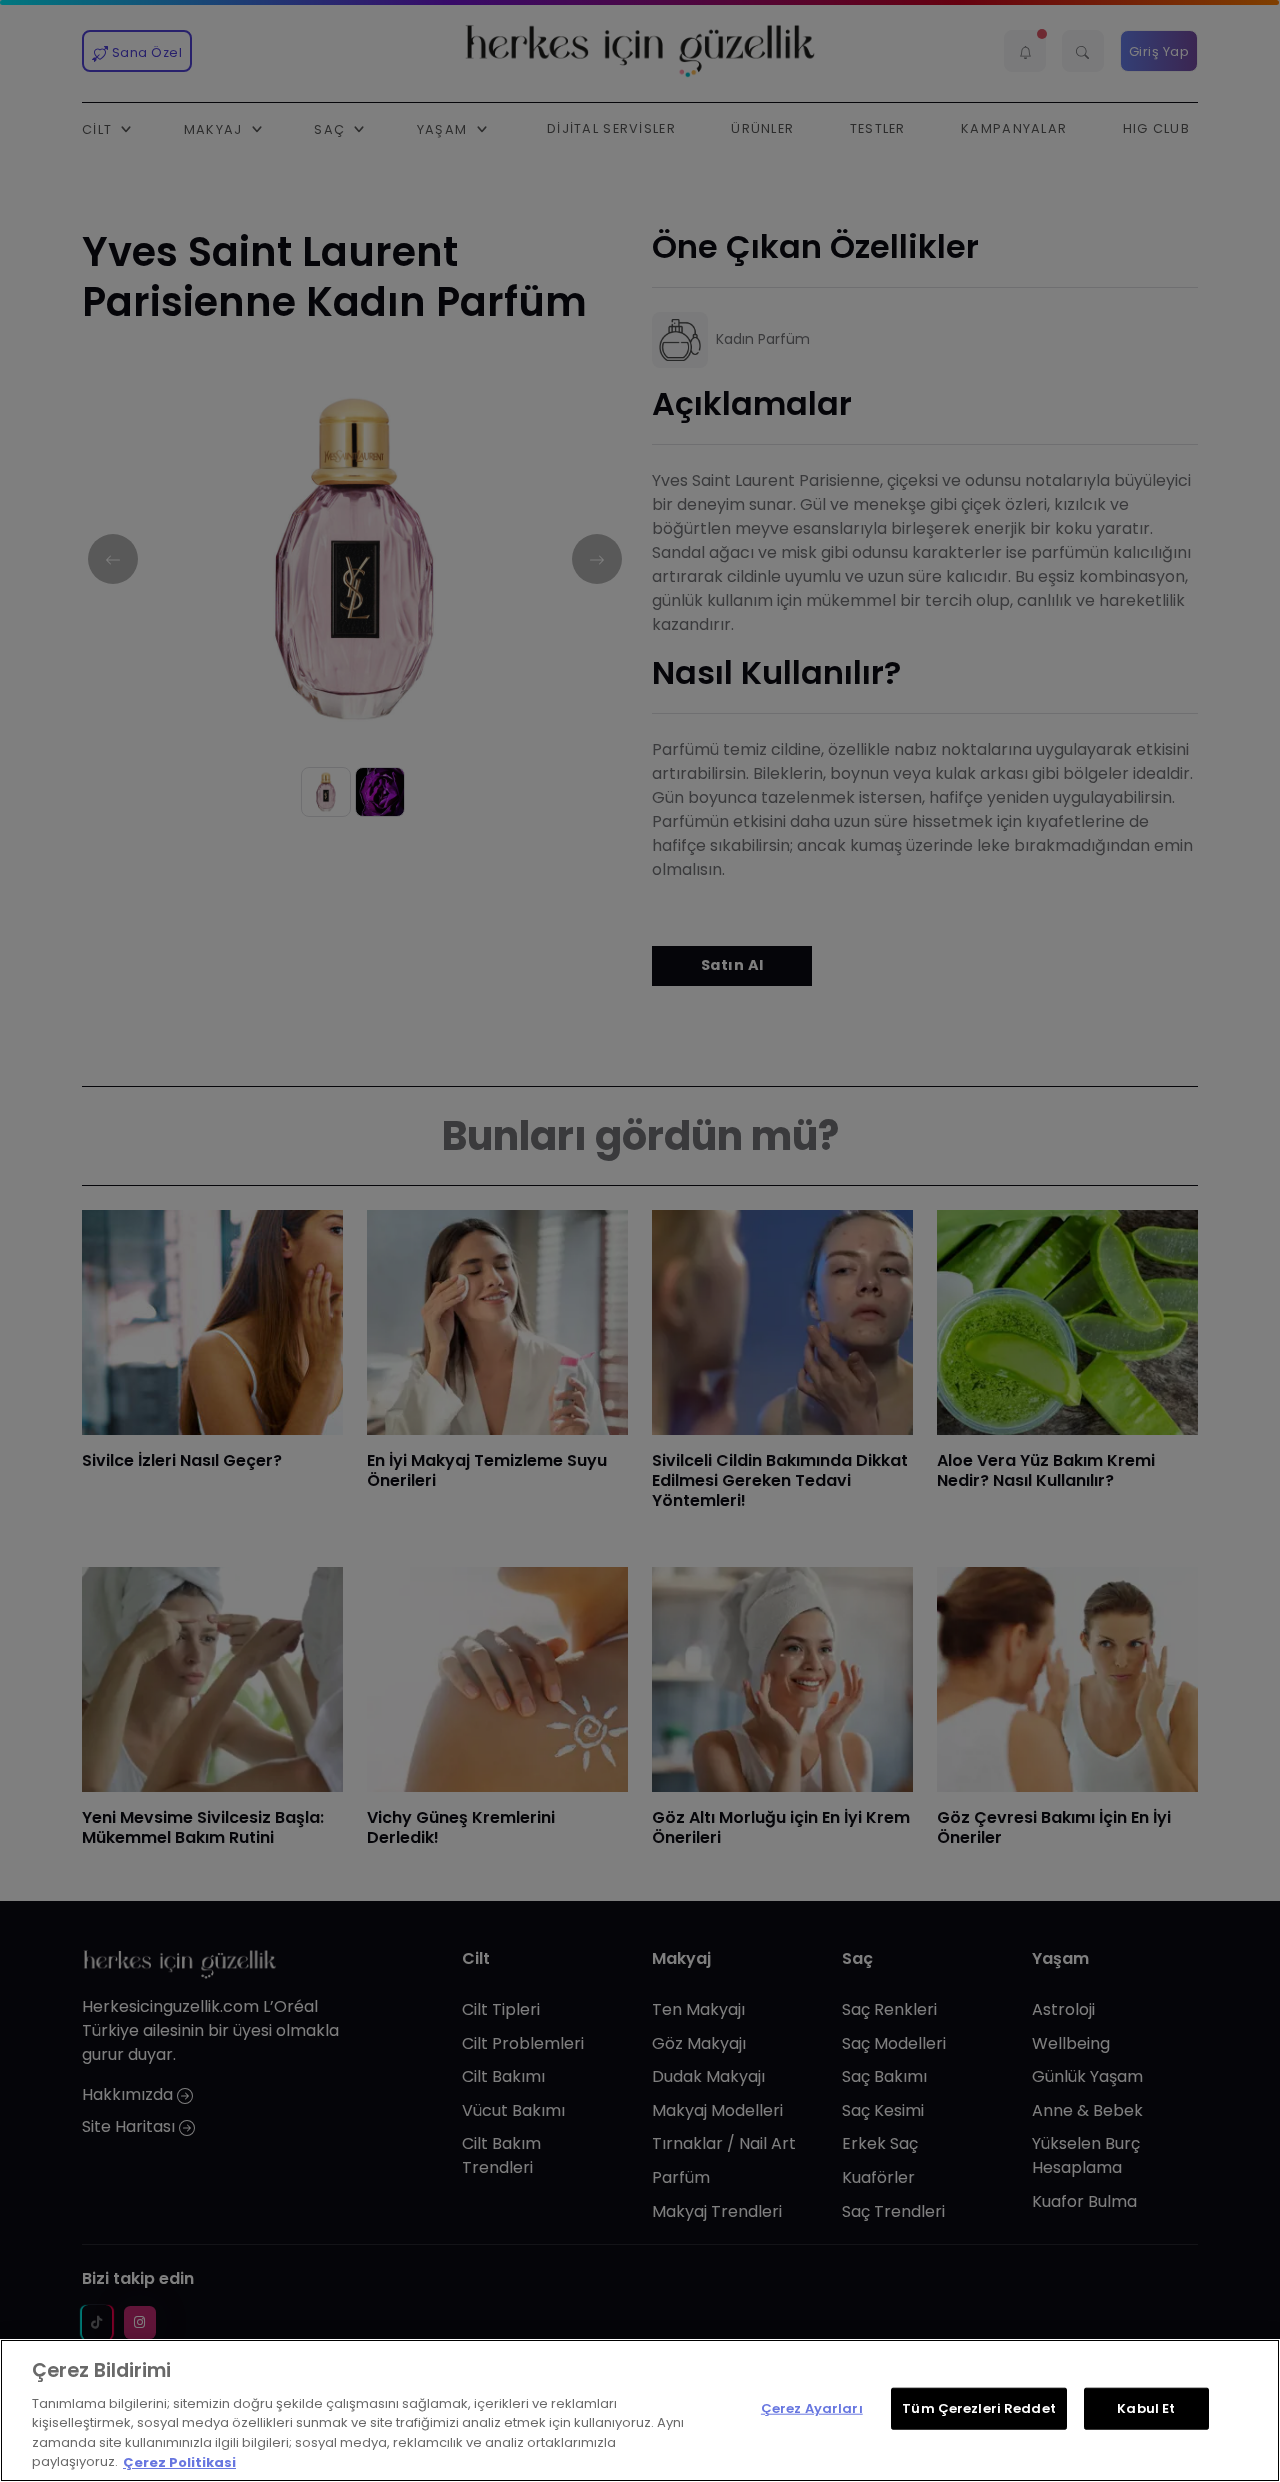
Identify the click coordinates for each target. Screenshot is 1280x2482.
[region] (640, 2410)
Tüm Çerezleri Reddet (979, 2408)
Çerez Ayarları (812, 2408)
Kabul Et (1146, 2408)
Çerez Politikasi (179, 2461)
